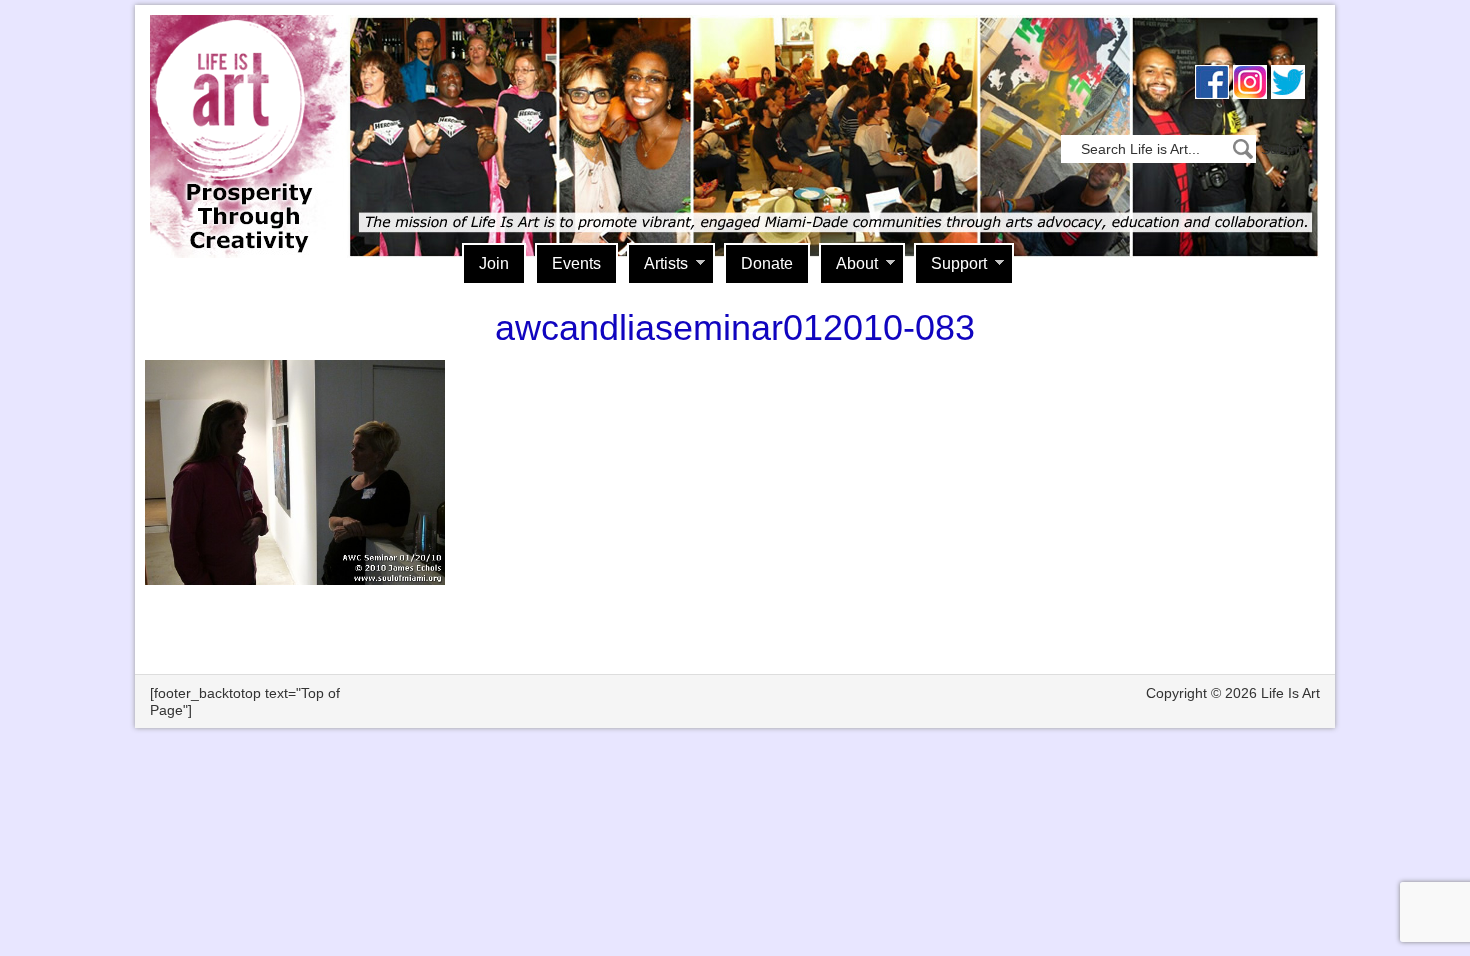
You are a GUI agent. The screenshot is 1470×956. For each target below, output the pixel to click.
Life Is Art (242, 107)
